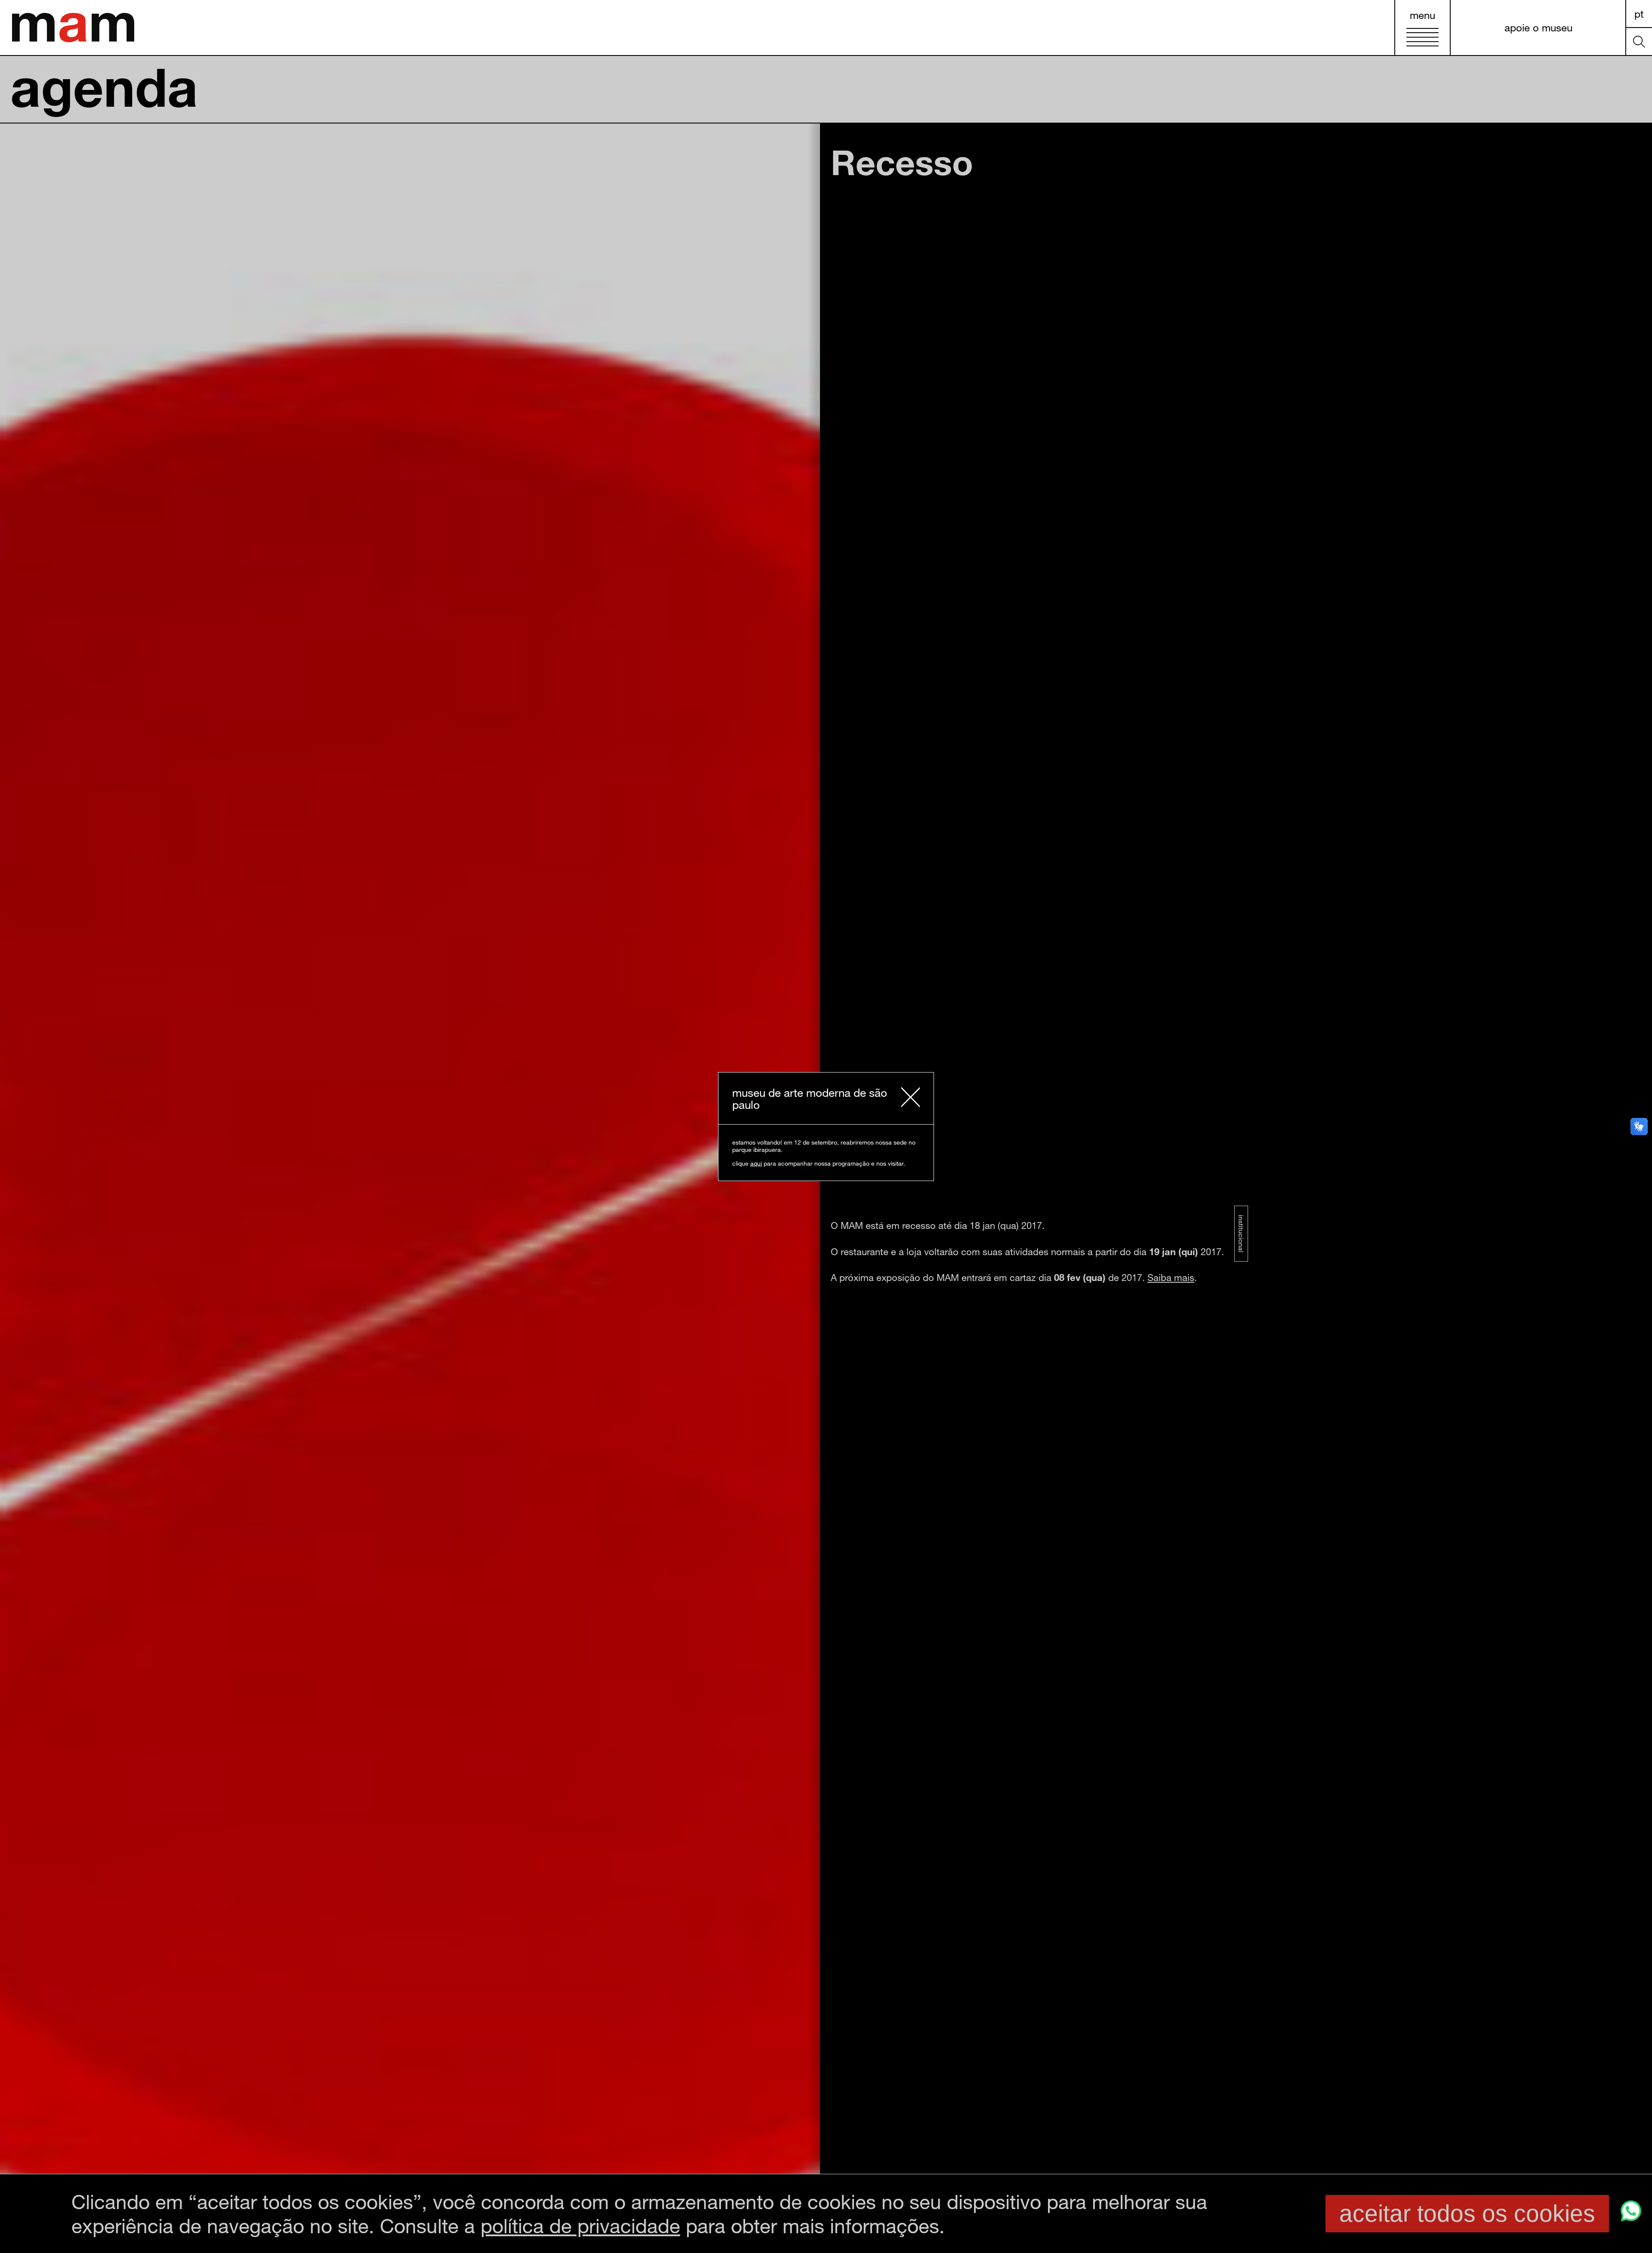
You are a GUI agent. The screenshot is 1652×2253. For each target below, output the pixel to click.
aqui (756, 1163)
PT (1639, 14)
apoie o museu (1538, 27)
